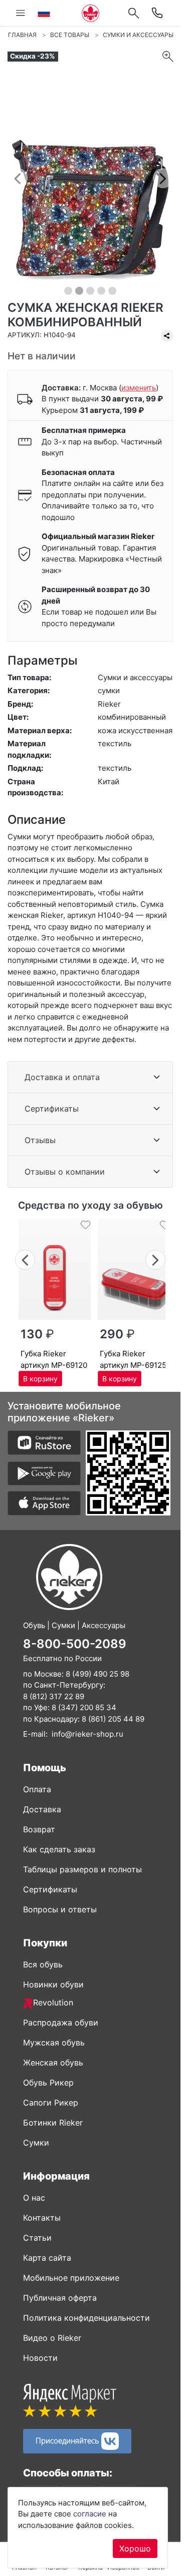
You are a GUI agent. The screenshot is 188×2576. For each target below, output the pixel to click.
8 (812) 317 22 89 (54, 1696)
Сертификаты (52, 1109)
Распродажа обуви (61, 2022)
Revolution (53, 2002)
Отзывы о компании (65, 1172)
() (139, 388)
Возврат (39, 1829)
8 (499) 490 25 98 (98, 1674)
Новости (40, 2358)
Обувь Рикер (48, 2083)
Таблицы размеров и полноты (82, 1869)
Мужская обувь (54, 2042)
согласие (90, 2514)
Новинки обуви (53, 1984)
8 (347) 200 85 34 (84, 1707)
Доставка (42, 1809)
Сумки (36, 2143)
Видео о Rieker (52, 2338)
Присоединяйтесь (68, 2440)
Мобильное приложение (71, 2278)
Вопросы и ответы (60, 1909)
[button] (18, 178)
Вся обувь (43, 1964)
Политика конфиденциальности (86, 2318)
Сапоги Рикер (51, 2103)
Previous (25, 1258)
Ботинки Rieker (53, 2123)
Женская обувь (53, 2063)
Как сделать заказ (59, 1849)
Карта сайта (47, 2258)
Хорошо (135, 2548)
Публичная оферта (60, 2298)
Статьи (37, 2238)
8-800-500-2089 (75, 1644)
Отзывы (40, 1140)
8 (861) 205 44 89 (113, 1719)
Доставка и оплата (62, 1077)
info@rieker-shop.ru (87, 1734)
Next (156, 1258)
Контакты (42, 2218)
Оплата (37, 1789)
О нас (34, 2198)
